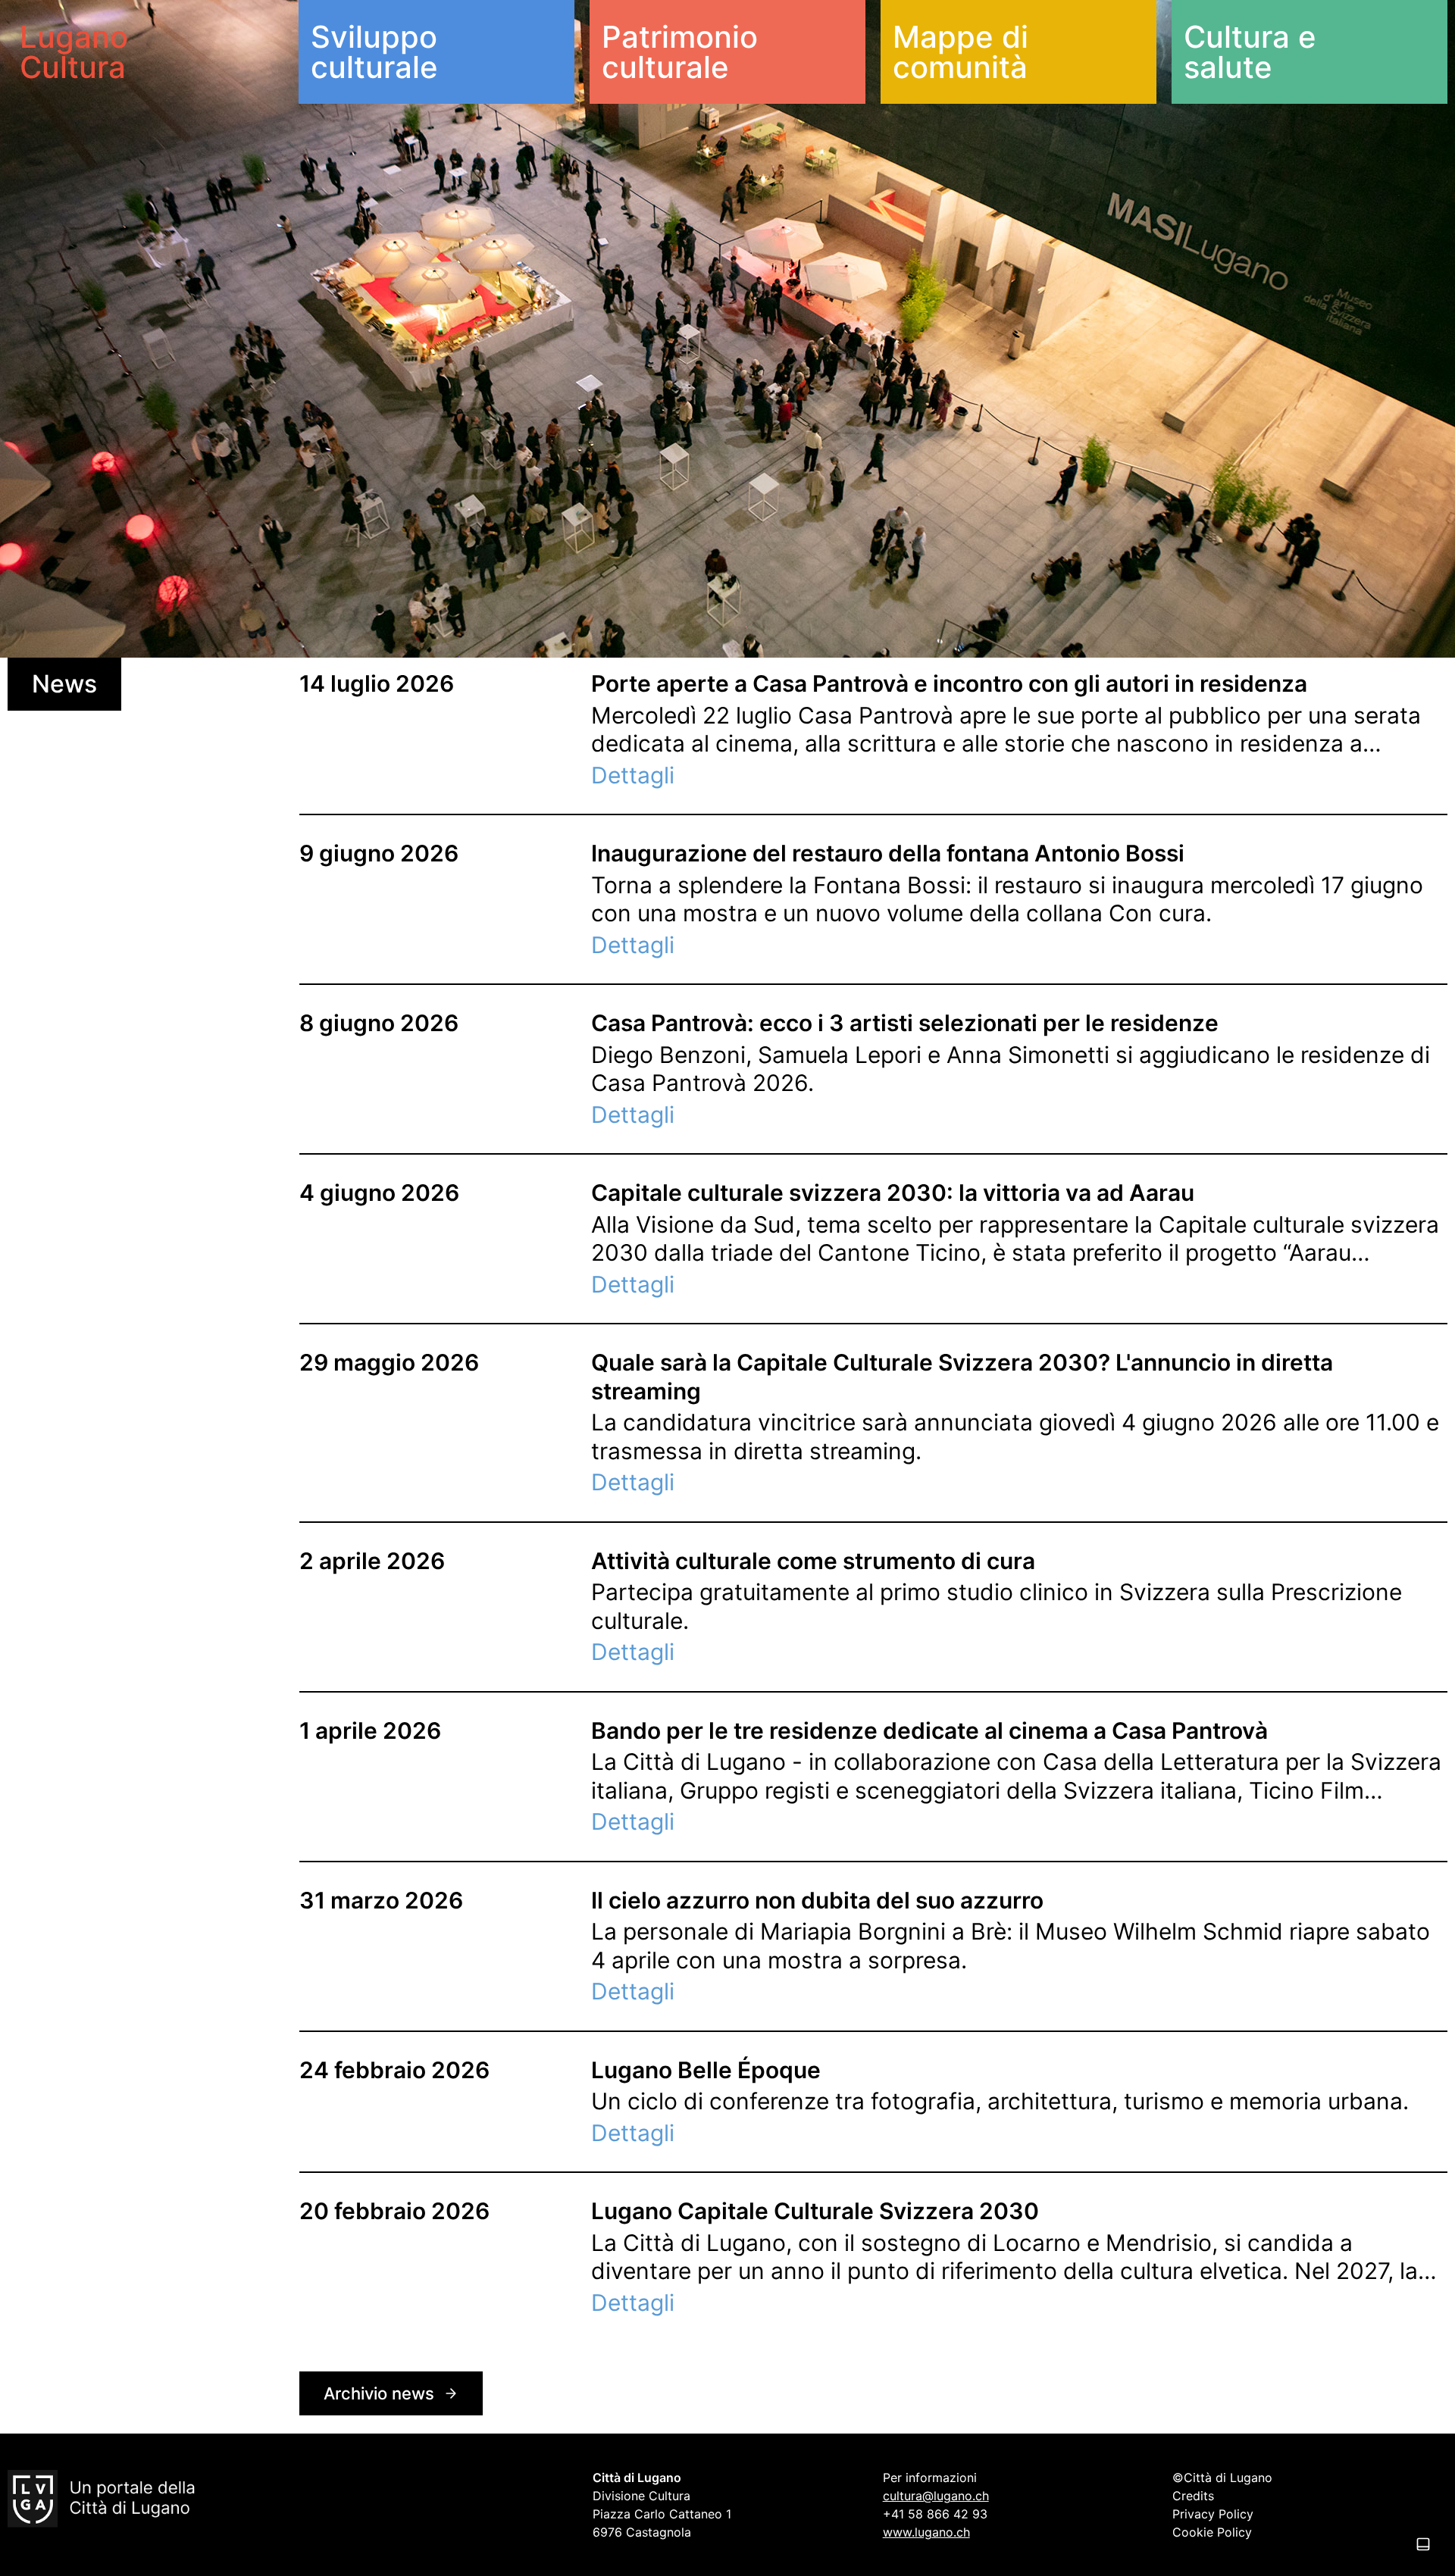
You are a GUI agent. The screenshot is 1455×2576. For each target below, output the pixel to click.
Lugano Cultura (74, 52)
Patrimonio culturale (680, 52)
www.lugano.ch (926, 2532)
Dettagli (633, 775)
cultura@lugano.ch (936, 2496)
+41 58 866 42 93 (935, 2514)
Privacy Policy (1213, 2514)
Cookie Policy (1212, 2532)
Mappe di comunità (961, 52)
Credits (1193, 2496)
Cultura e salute (1250, 52)
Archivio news (379, 2393)
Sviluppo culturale (374, 52)
